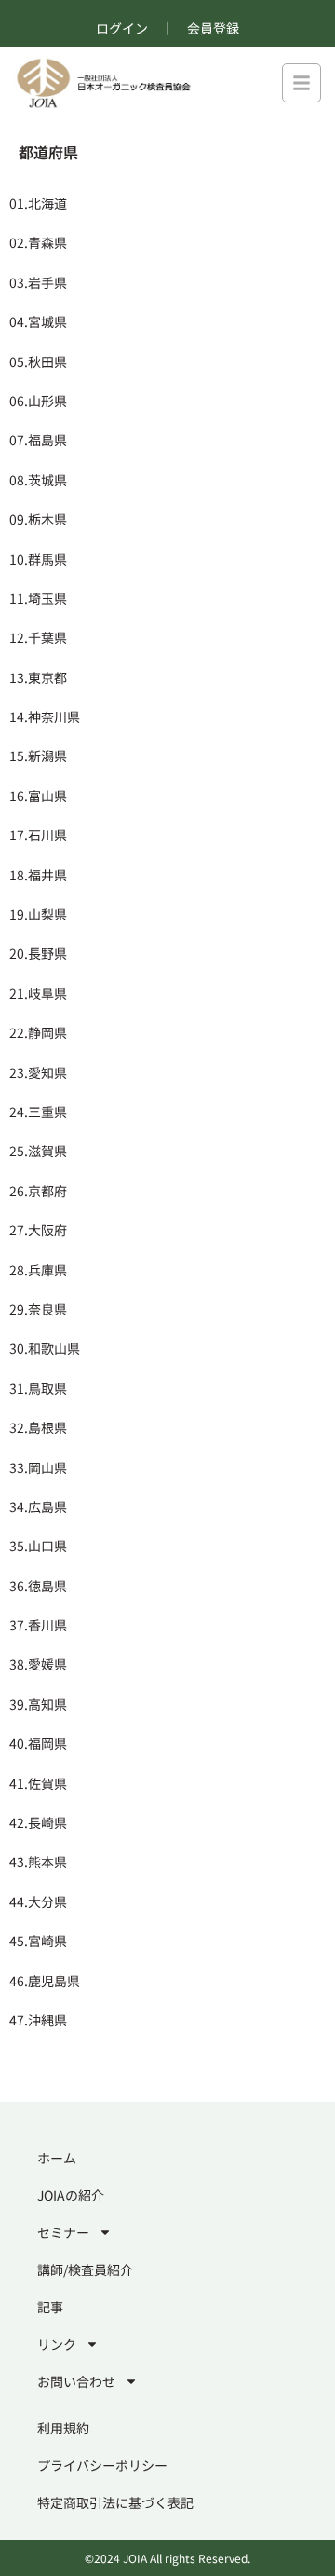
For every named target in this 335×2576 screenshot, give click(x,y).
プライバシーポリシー (102, 2465)
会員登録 (213, 28)
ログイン (122, 28)
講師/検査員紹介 (85, 2269)
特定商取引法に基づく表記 (115, 2502)
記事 (50, 2307)
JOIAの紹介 (71, 2195)
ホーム (57, 2158)
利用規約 (63, 2428)
